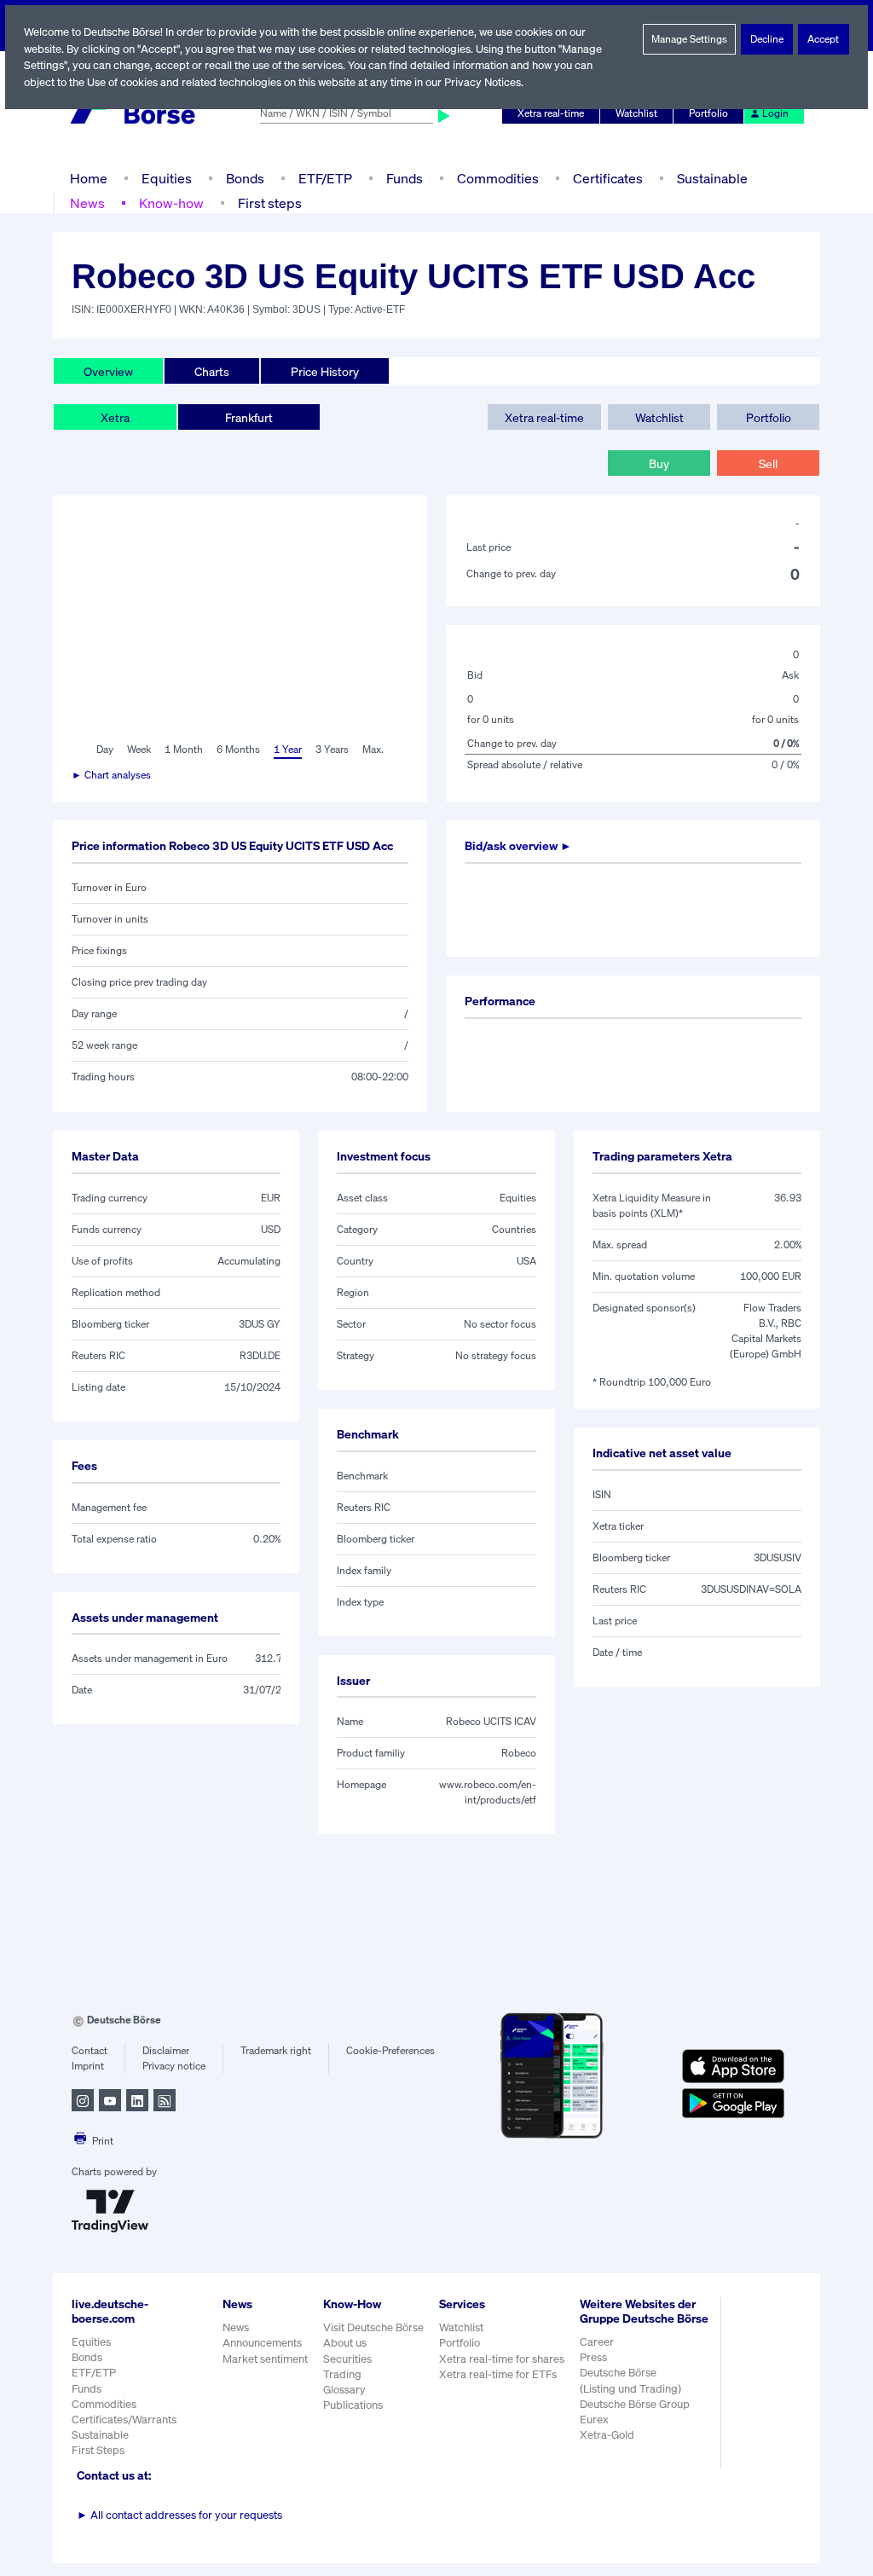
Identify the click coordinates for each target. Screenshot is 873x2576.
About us (345, 2343)
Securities (347, 2359)
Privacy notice (174, 2066)
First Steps (98, 2450)
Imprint (88, 2066)
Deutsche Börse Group (635, 2404)
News (87, 203)
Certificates (608, 178)
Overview (108, 371)
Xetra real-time (551, 113)
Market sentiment (265, 2359)
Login (775, 113)
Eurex (594, 2420)
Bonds (245, 178)
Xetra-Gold (607, 2435)
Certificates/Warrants (124, 2420)
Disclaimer (166, 2050)
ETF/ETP (325, 178)
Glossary (344, 2390)
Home (89, 178)
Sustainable (712, 178)
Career (597, 2342)
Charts (212, 371)
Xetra (115, 417)
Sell (768, 463)
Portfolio (708, 113)
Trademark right (276, 2050)
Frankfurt (249, 417)
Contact (90, 2050)
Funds (405, 178)
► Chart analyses (111, 775)
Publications (353, 2405)
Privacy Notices (483, 82)
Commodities (498, 178)
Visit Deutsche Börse (373, 2327)
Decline (767, 39)
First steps (270, 203)
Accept (823, 39)
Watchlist (636, 113)
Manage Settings (689, 39)
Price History (325, 371)
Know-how (171, 203)
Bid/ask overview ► (518, 845)
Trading (342, 2374)
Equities (167, 178)
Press (593, 2357)
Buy (659, 463)
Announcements (262, 2343)
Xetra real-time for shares (502, 2359)
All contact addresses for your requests (179, 2515)
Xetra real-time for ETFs (498, 2374)
